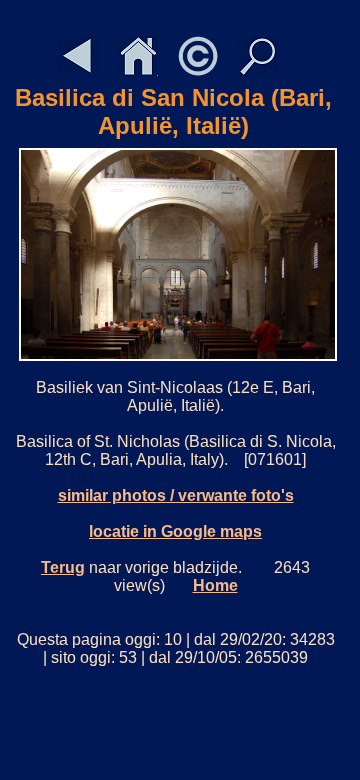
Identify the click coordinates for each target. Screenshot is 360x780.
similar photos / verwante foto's (176, 495)
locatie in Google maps (175, 531)
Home (215, 585)
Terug (63, 567)
